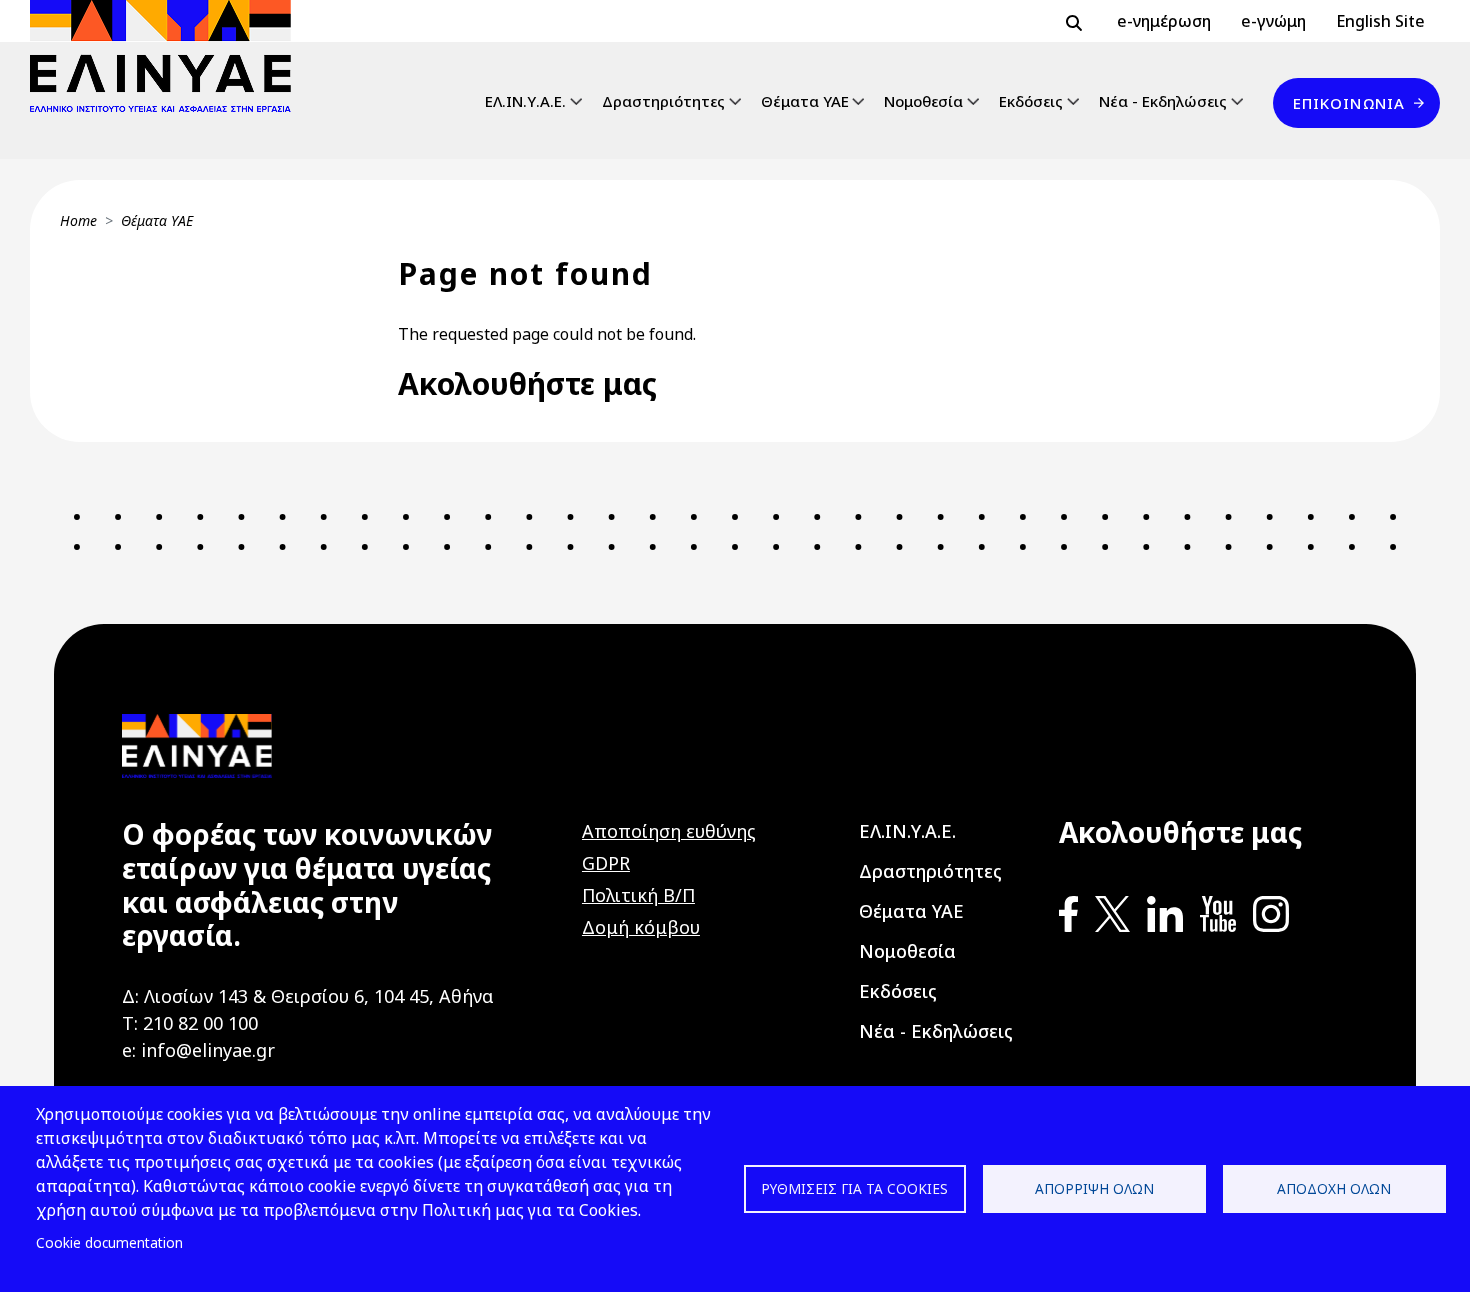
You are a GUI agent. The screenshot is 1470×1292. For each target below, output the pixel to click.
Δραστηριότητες (663, 101)
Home (78, 220)
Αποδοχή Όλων (1334, 1188)
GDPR (606, 863)
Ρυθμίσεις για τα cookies (854, 1188)
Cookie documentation (109, 1242)
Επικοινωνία (1349, 103)
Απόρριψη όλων (1094, 1188)
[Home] (168, 56)
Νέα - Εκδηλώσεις (1163, 101)
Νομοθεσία (923, 101)
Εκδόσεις (1031, 101)
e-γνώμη (1273, 21)
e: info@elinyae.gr (198, 1050)
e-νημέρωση (1164, 21)
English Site (1380, 21)
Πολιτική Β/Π (638, 895)
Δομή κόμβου (641, 927)
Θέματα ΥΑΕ (805, 101)
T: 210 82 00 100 (190, 1023)
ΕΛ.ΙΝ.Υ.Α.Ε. (525, 101)
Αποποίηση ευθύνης (669, 831)
